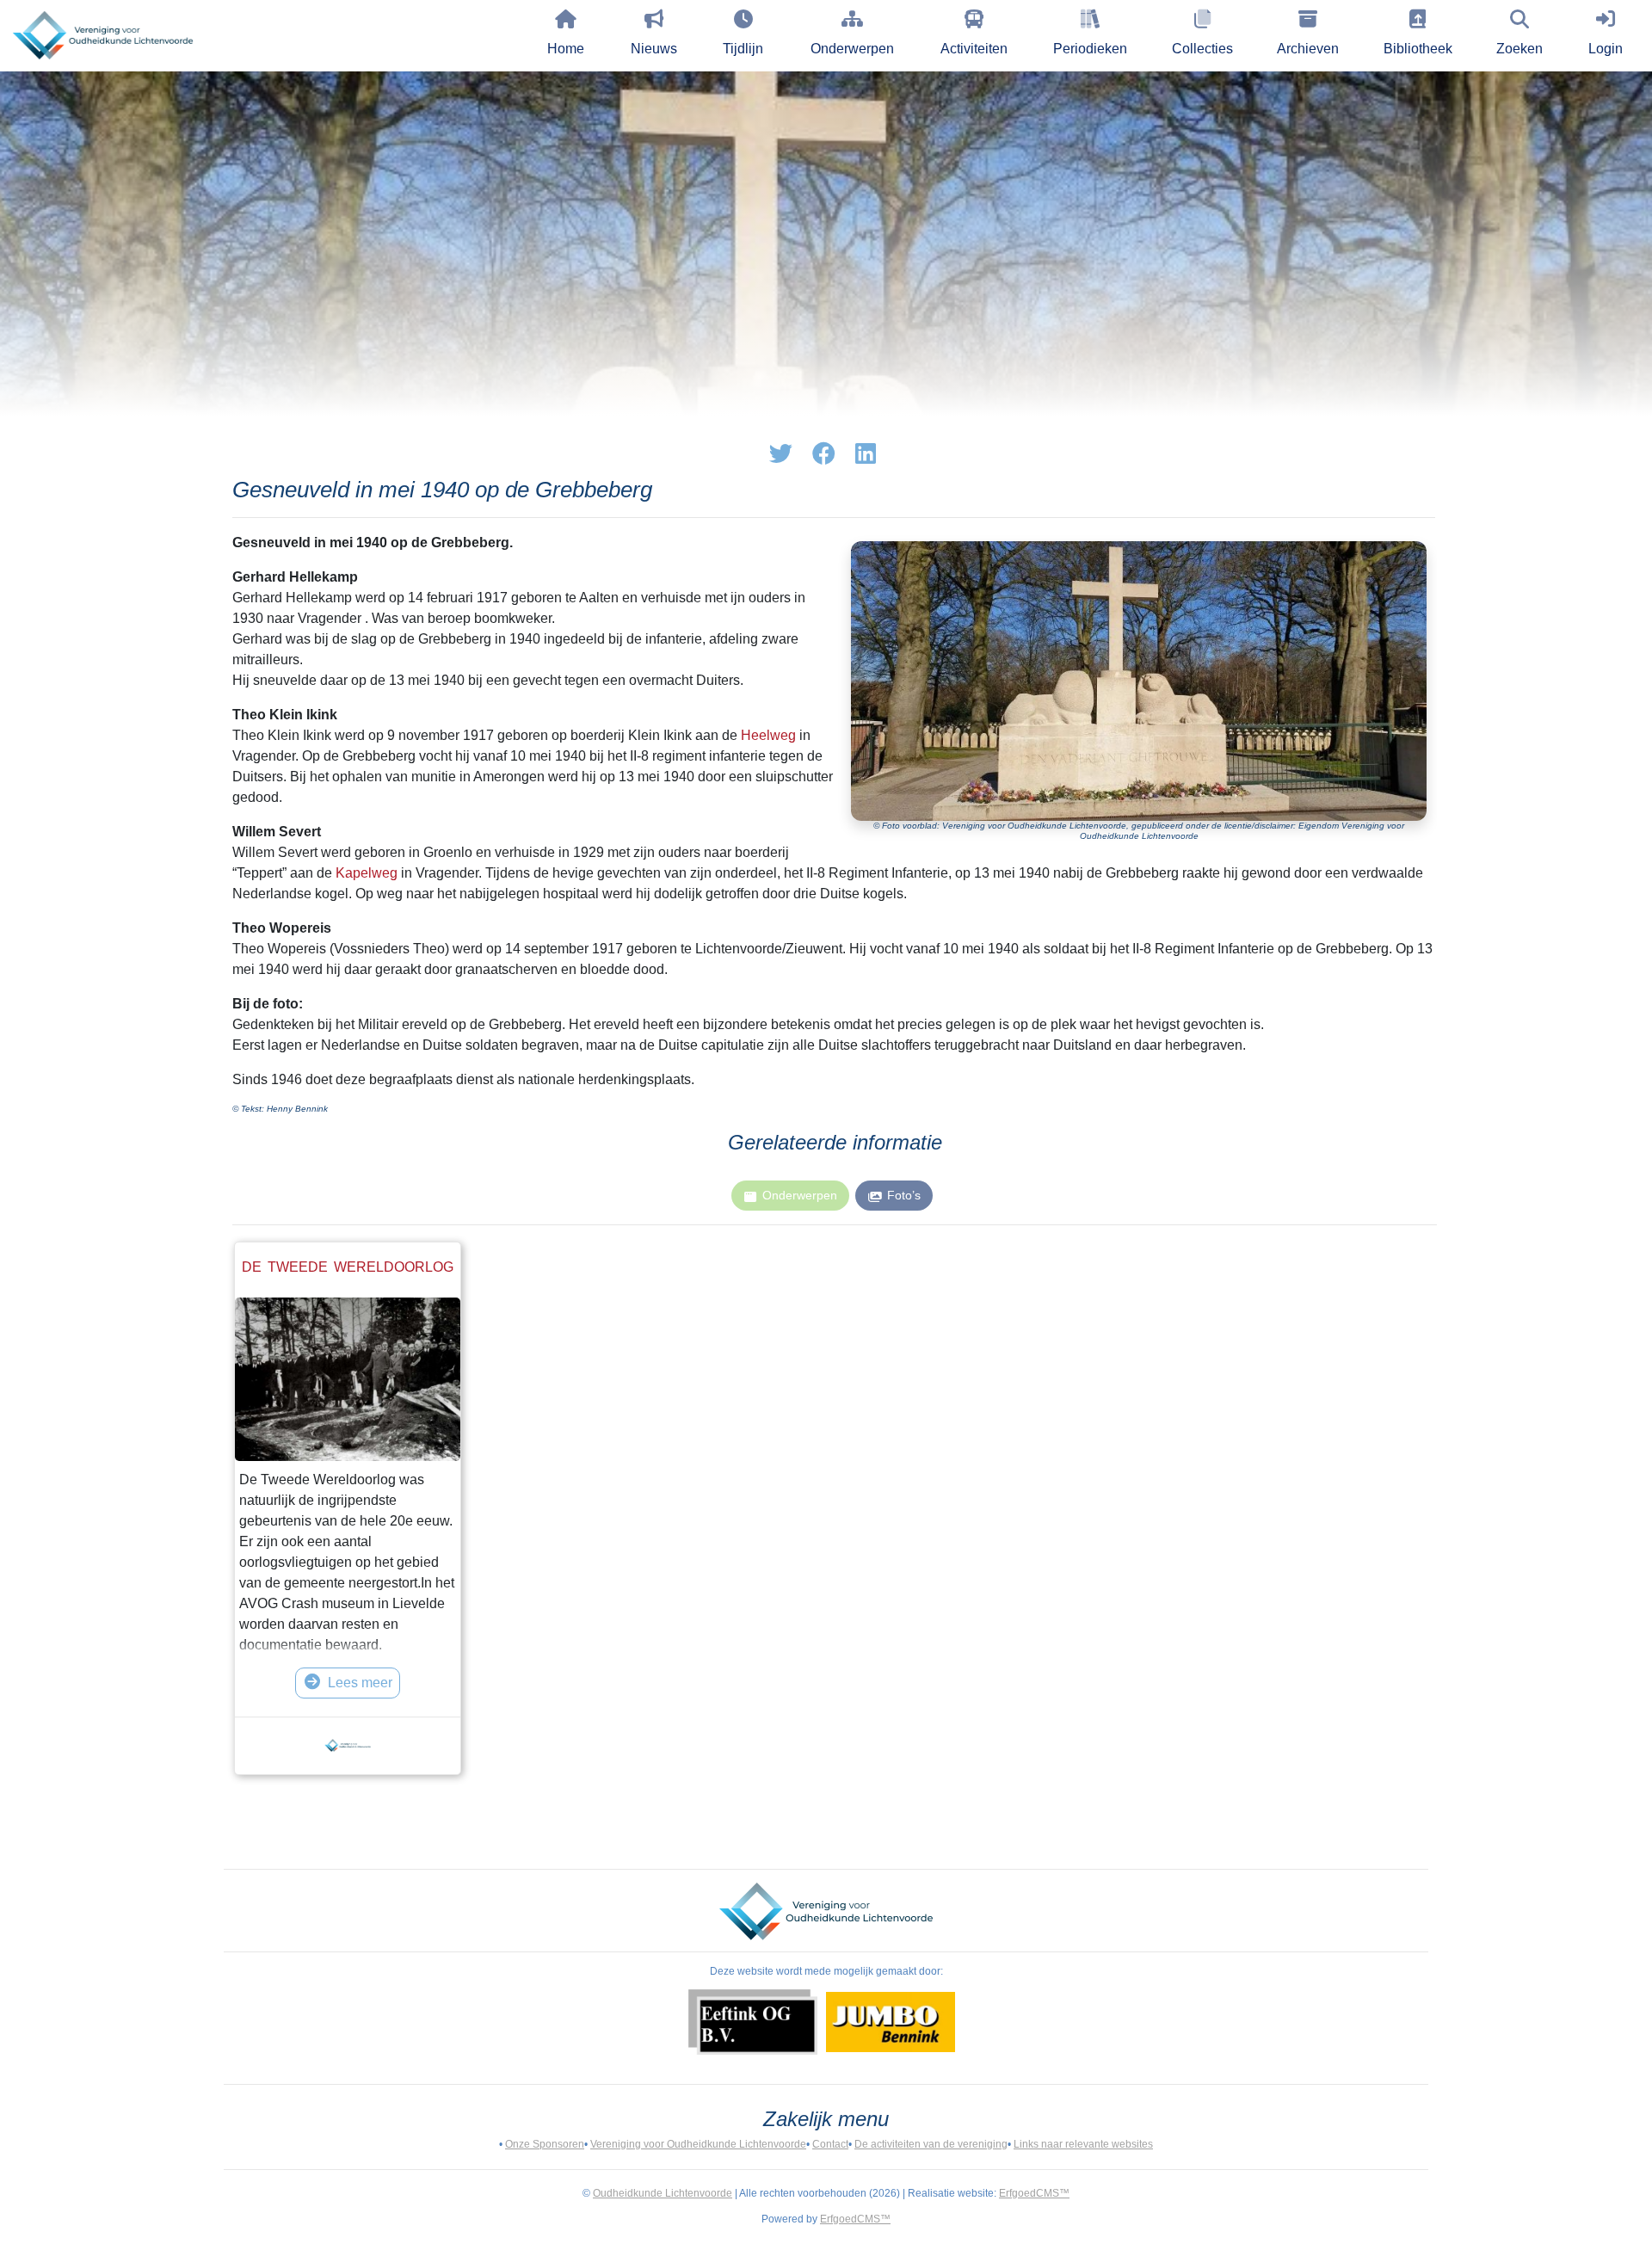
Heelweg (768, 735)
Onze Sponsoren (545, 2144)
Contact (830, 2144)
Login (1606, 49)
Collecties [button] (1202, 49)
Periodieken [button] (1090, 49)
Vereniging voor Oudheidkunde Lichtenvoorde (698, 2144)
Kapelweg (367, 873)
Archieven (1308, 49)
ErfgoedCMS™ (1034, 2193)
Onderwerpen (852, 49)
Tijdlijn (743, 49)
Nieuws (654, 49)
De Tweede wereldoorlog (348, 1267)
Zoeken (1519, 49)
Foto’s (904, 1195)
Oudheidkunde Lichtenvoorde (663, 2193)
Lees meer (360, 1683)
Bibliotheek (1418, 49)
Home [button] (566, 49)
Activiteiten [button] (974, 49)
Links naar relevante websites (1083, 2144)
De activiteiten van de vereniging (931, 2144)
